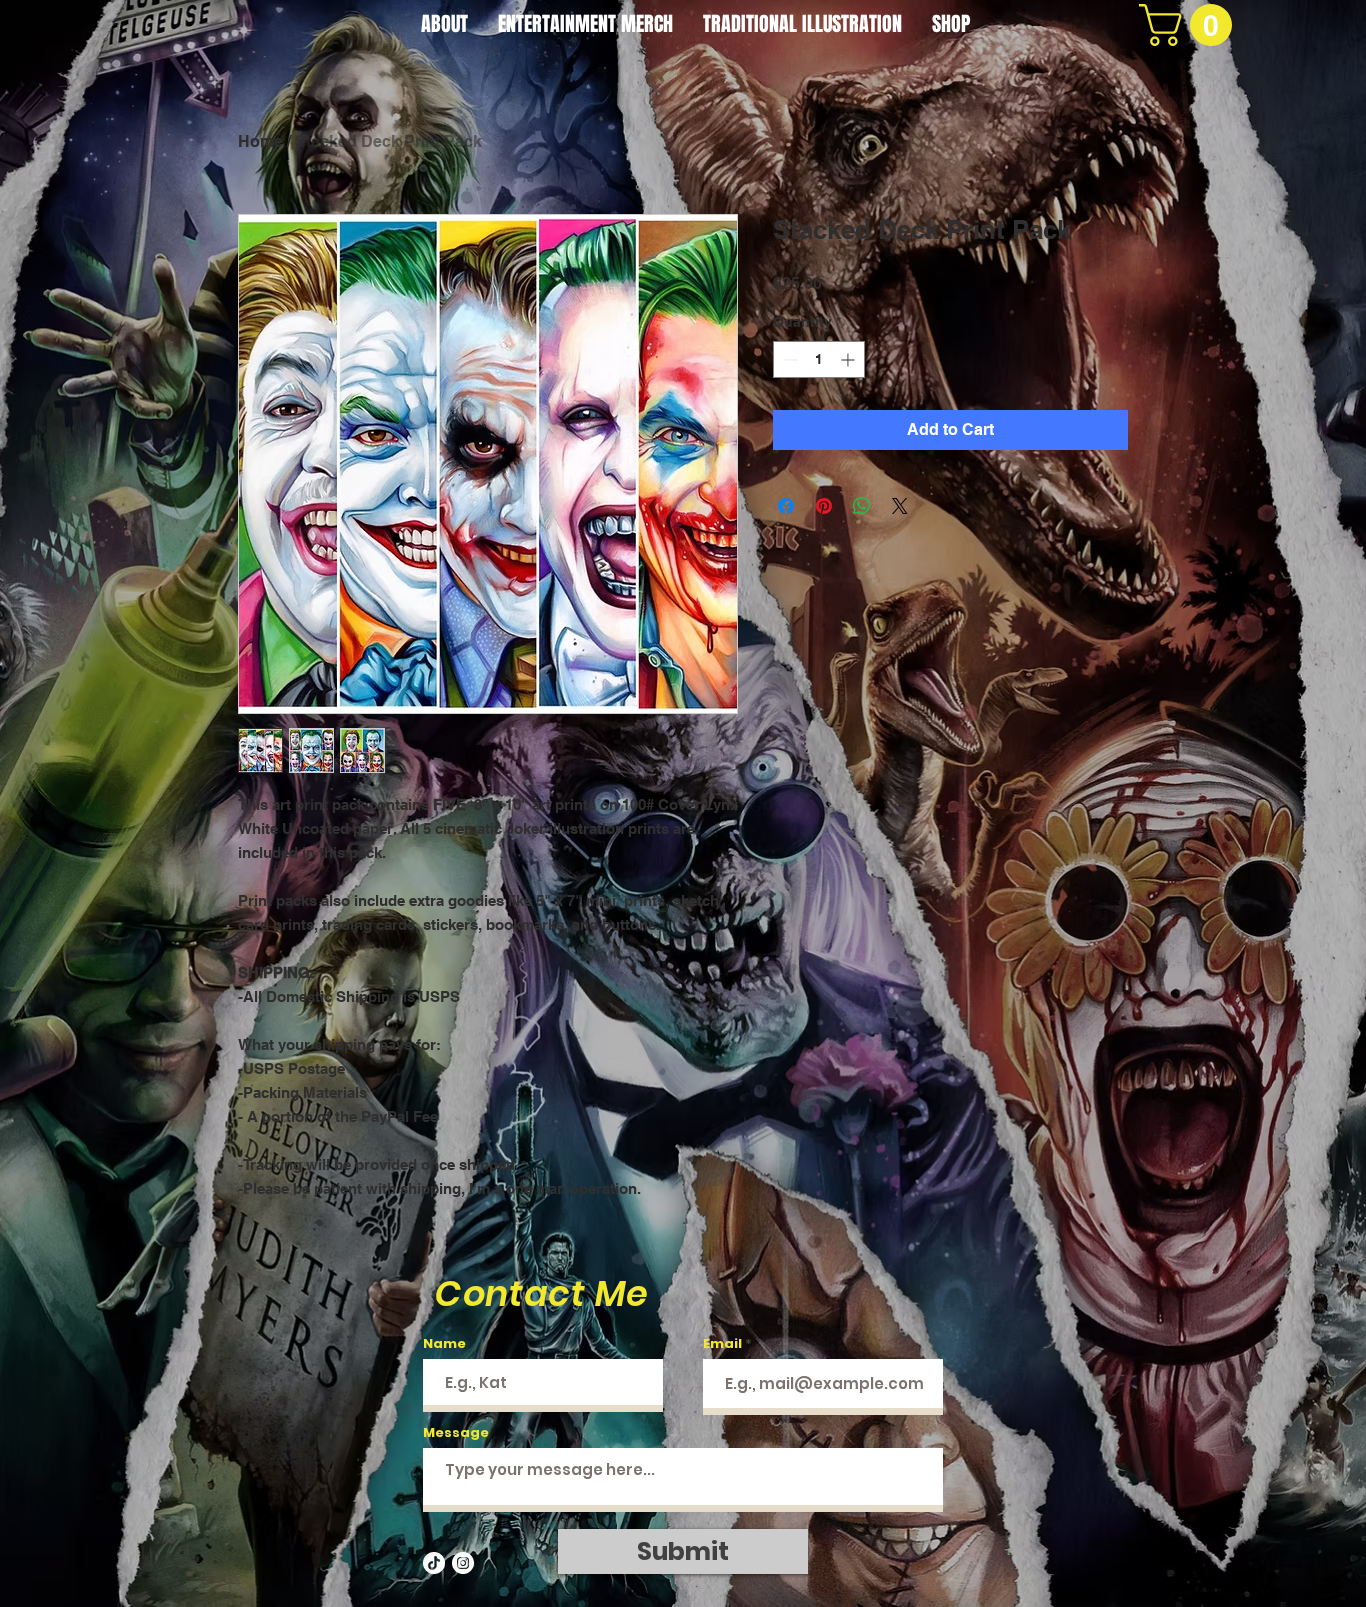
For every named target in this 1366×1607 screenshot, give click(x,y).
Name (444, 1343)
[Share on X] (900, 506)
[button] (1190, 25)
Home (260, 141)
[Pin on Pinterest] (824, 506)
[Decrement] (788, 359)
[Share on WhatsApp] (862, 506)
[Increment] (849, 359)
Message (456, 1432)
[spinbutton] (819, 359)
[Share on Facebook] (786, 506)
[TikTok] (434, 1563)
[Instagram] (463, 1563)
